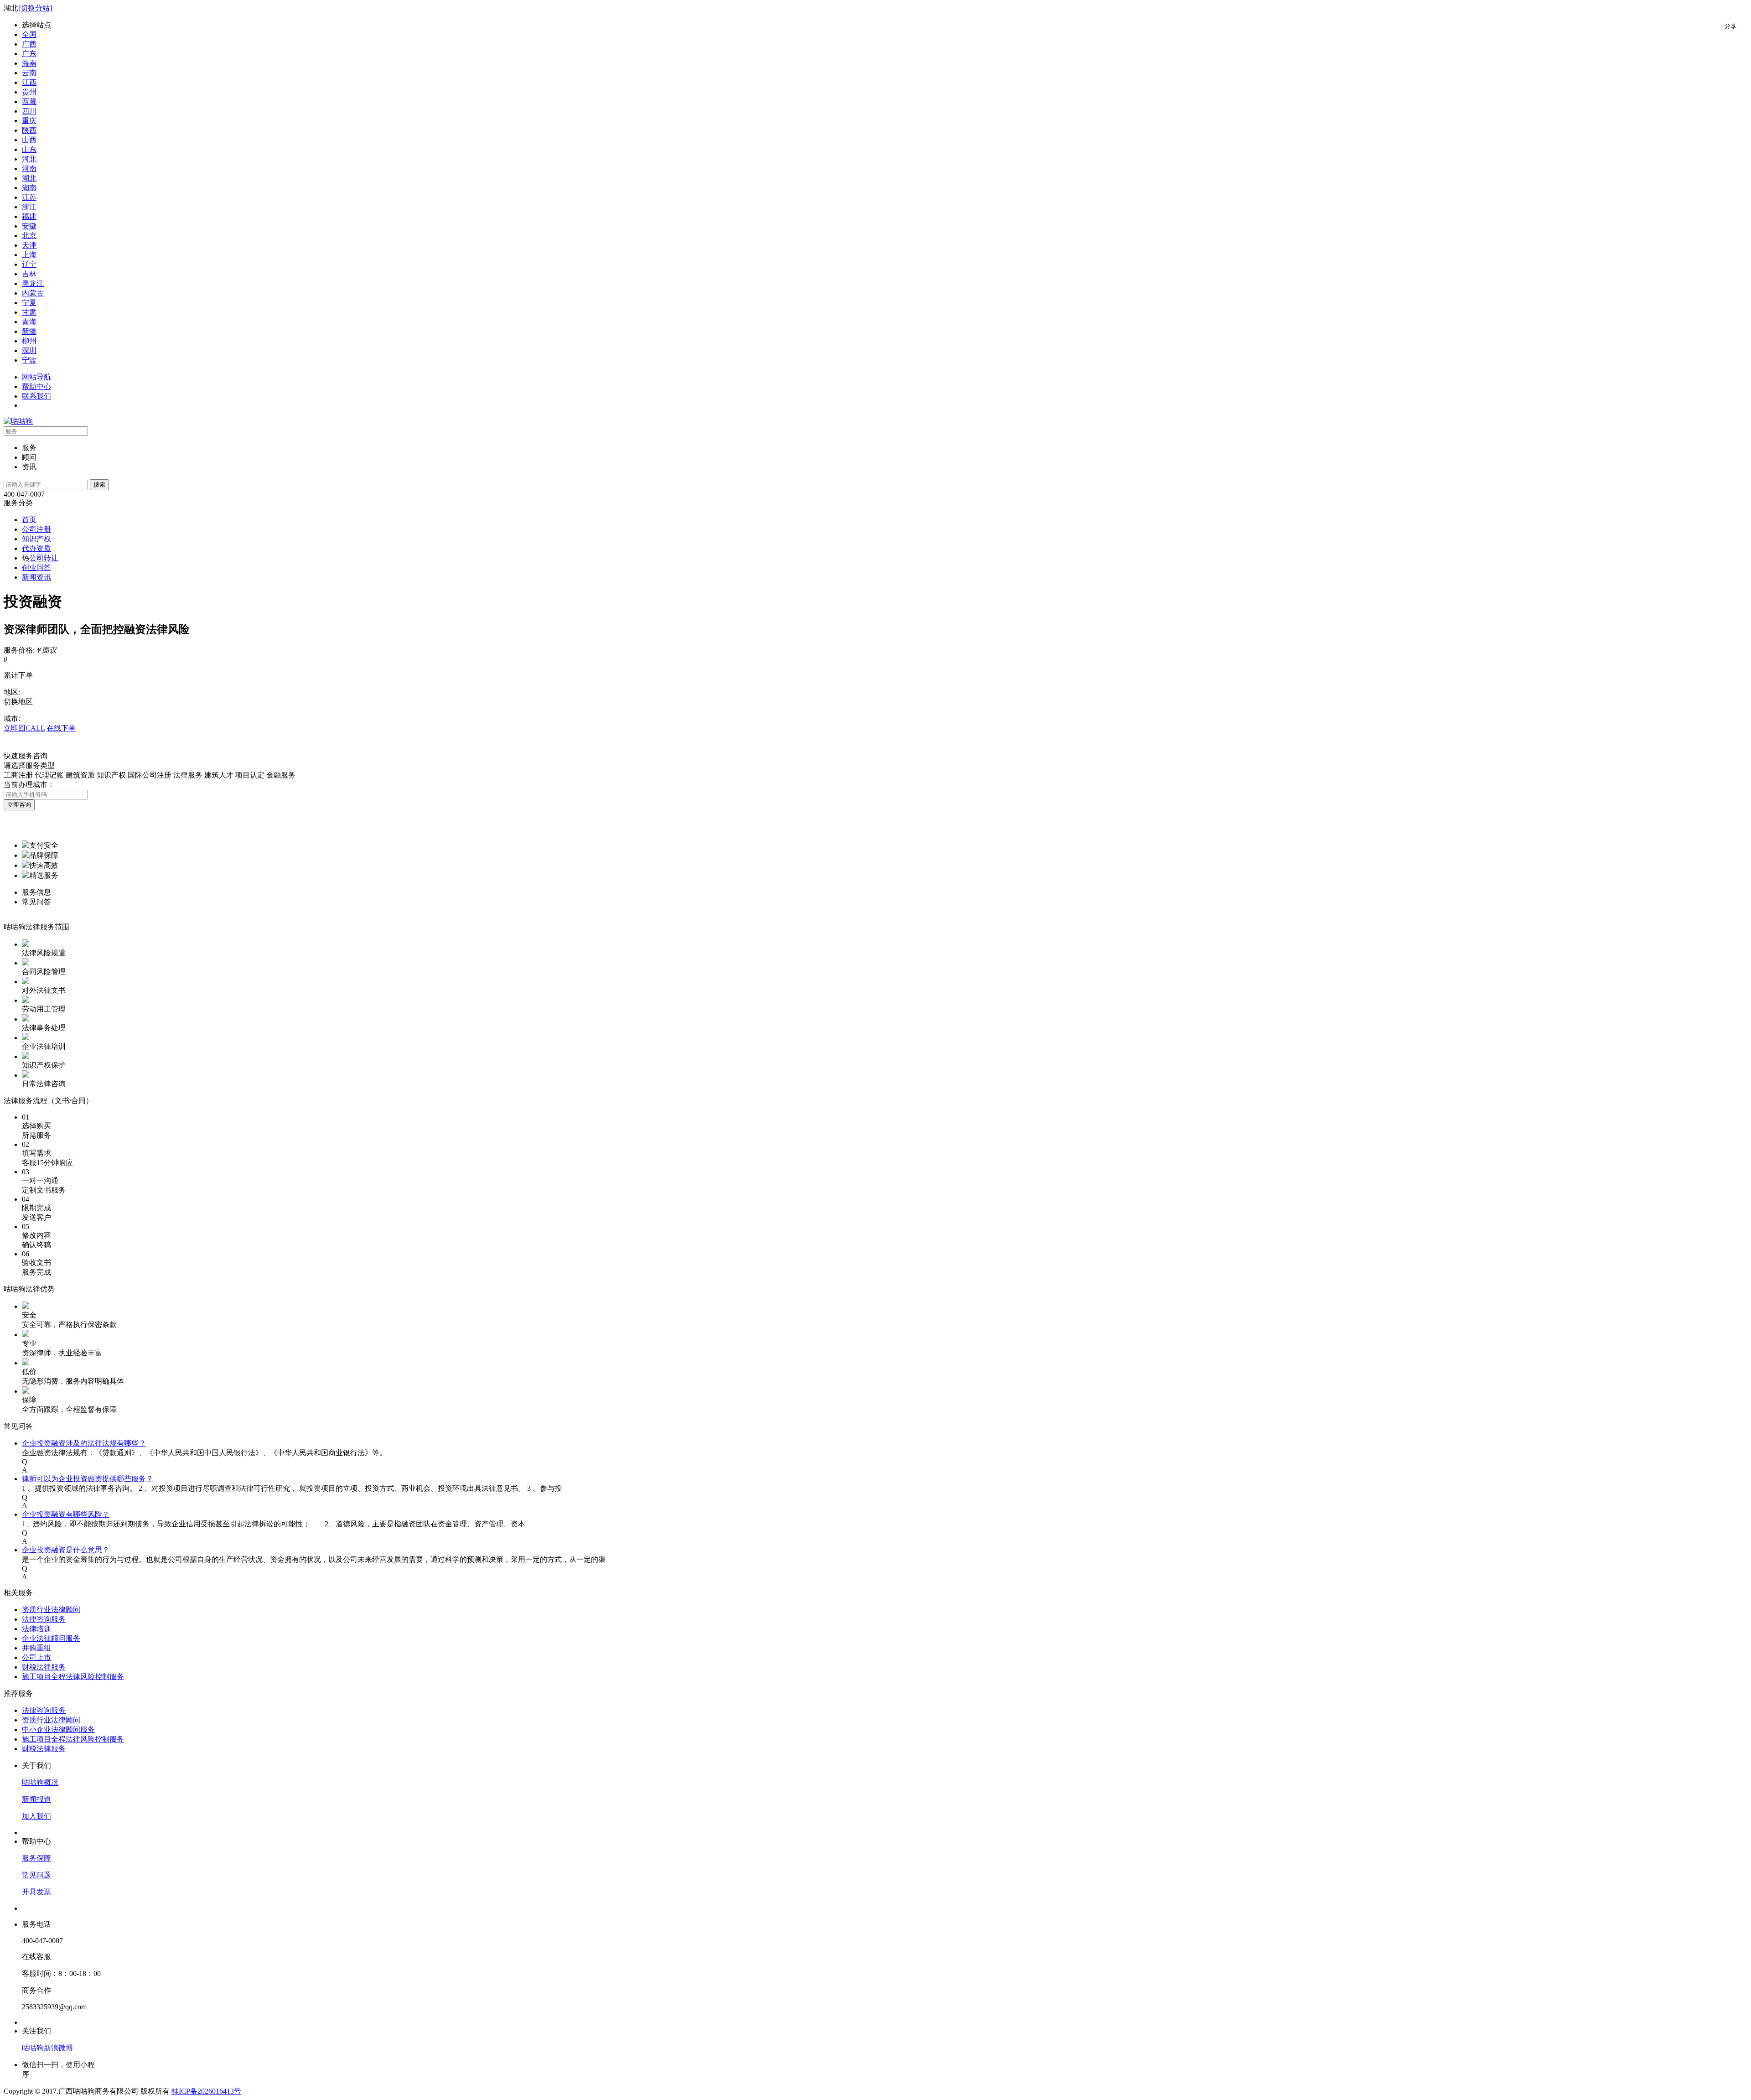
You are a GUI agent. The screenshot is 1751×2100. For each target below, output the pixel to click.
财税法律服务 (44, 1667)
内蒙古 (33, 293)
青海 (29, 322)
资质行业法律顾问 (51, 1610)
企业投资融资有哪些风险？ (66, 1514)
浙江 (29, 207)
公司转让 (44, 558)
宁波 (29, 360)
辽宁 (29, 264)
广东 (29, 54)
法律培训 (36, 1629)
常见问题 (36, 1875)
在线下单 (61, 728)
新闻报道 (36, 1799)
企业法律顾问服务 (51, 1638)
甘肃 (29, 312)
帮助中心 (36, 386)
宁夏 (29, 303)
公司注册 (36, 529)
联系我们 (36, 396)
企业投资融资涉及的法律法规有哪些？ (84, 1443)
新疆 (29, 331)
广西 (29, 44)
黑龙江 (33, 283)
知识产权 (36, 539)
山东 (29, 149)
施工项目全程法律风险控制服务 (73, 1677)
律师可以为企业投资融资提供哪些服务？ (88, 1479)
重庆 (29, 121)
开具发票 (36, 1892)
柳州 (29, 341)
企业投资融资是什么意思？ (66, 1550)
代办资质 (36, 548)
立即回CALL (24, 728)
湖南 (29, 188)
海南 (29, 63)
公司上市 (36, 1657)
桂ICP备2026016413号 (206, 2091)
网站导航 (36, 377)
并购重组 (36, 1648)
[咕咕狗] (18, 421)
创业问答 (36, 568)
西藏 (29, 101)
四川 (29, 111)
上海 (29, 255)
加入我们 (36, 1816)
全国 (29, 34)
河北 (29, 159)
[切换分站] (35, 8)
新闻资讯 (36, 577)
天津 (29, 245)
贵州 (29, 92)
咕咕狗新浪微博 (47, 2048)
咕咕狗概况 (40, 1782)
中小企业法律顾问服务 (58, 1729)
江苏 (29, 197)
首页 (29, 520)
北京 (29, 236)
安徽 (29, 226)
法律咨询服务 (44, 1619)
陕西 (29, 130)
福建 (29, 216)
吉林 (29, 274)
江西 (29, 82)
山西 (29, 140)
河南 (29, 169)
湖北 (29, 178)
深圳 (29, 350)
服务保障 (36, 1858)
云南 (29, 73)
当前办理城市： (29, 785)
